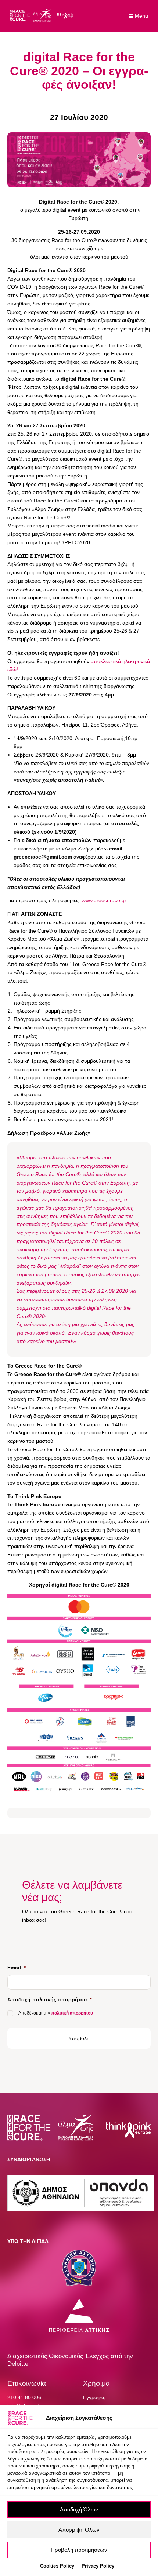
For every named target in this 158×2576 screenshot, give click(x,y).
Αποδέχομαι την (56, 2013)
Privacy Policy (98, 2566)
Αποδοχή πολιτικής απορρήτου (49, 1999)
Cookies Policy (57, 2566)
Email (17, 1968)
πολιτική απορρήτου (72, 2013)
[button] (139, 16)
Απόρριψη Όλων (79, 2530)
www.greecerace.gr (104, 900)
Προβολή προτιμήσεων (79, 2550)
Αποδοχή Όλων (79, 2509)
